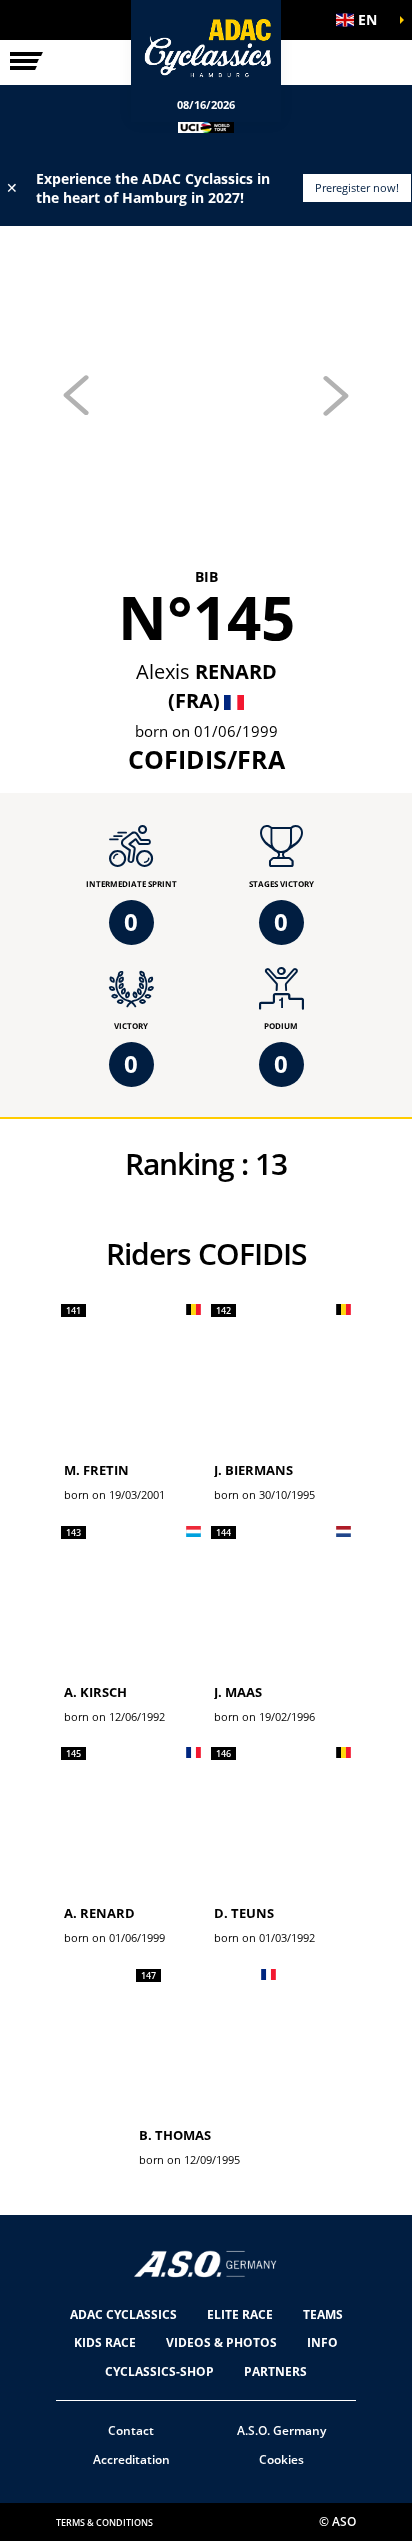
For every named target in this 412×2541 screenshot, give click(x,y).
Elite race (240, 2314)
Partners (275, 2371)
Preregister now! (357, 187)
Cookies (281, 2459)
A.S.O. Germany (281, 2430)
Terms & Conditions (104, 2522)
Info (322, 2342)
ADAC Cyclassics (123, 2314)
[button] (362, 20)
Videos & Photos (221, 2342)
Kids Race (105, 2342)
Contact (131, 2430)
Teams (323, 2314)
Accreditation (131, 2459)
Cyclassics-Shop (159, 2371)
